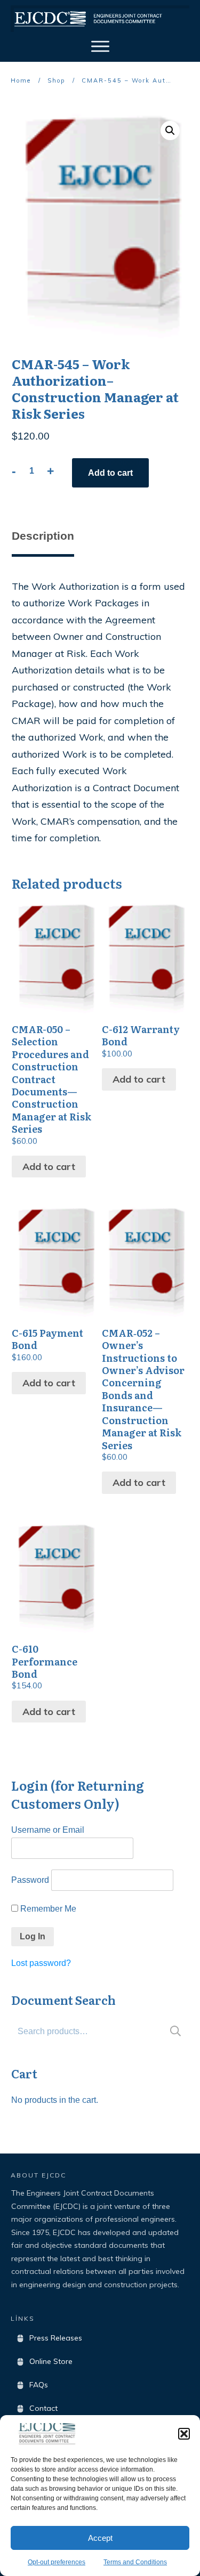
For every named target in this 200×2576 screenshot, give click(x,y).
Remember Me (47, 1909)
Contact (43, 2408)
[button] (184, 2434)
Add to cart (110, 473)
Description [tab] (43, 536)
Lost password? (41, 1963)
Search (175, 2031)
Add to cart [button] (49, 1167)
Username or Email (48, 1830)
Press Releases (56, 2338)
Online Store (51, 2361)
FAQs (39, 2385)
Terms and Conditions (135, 2562)
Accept (100, 2538)
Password (30, 1880)
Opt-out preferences (57, 2562)
